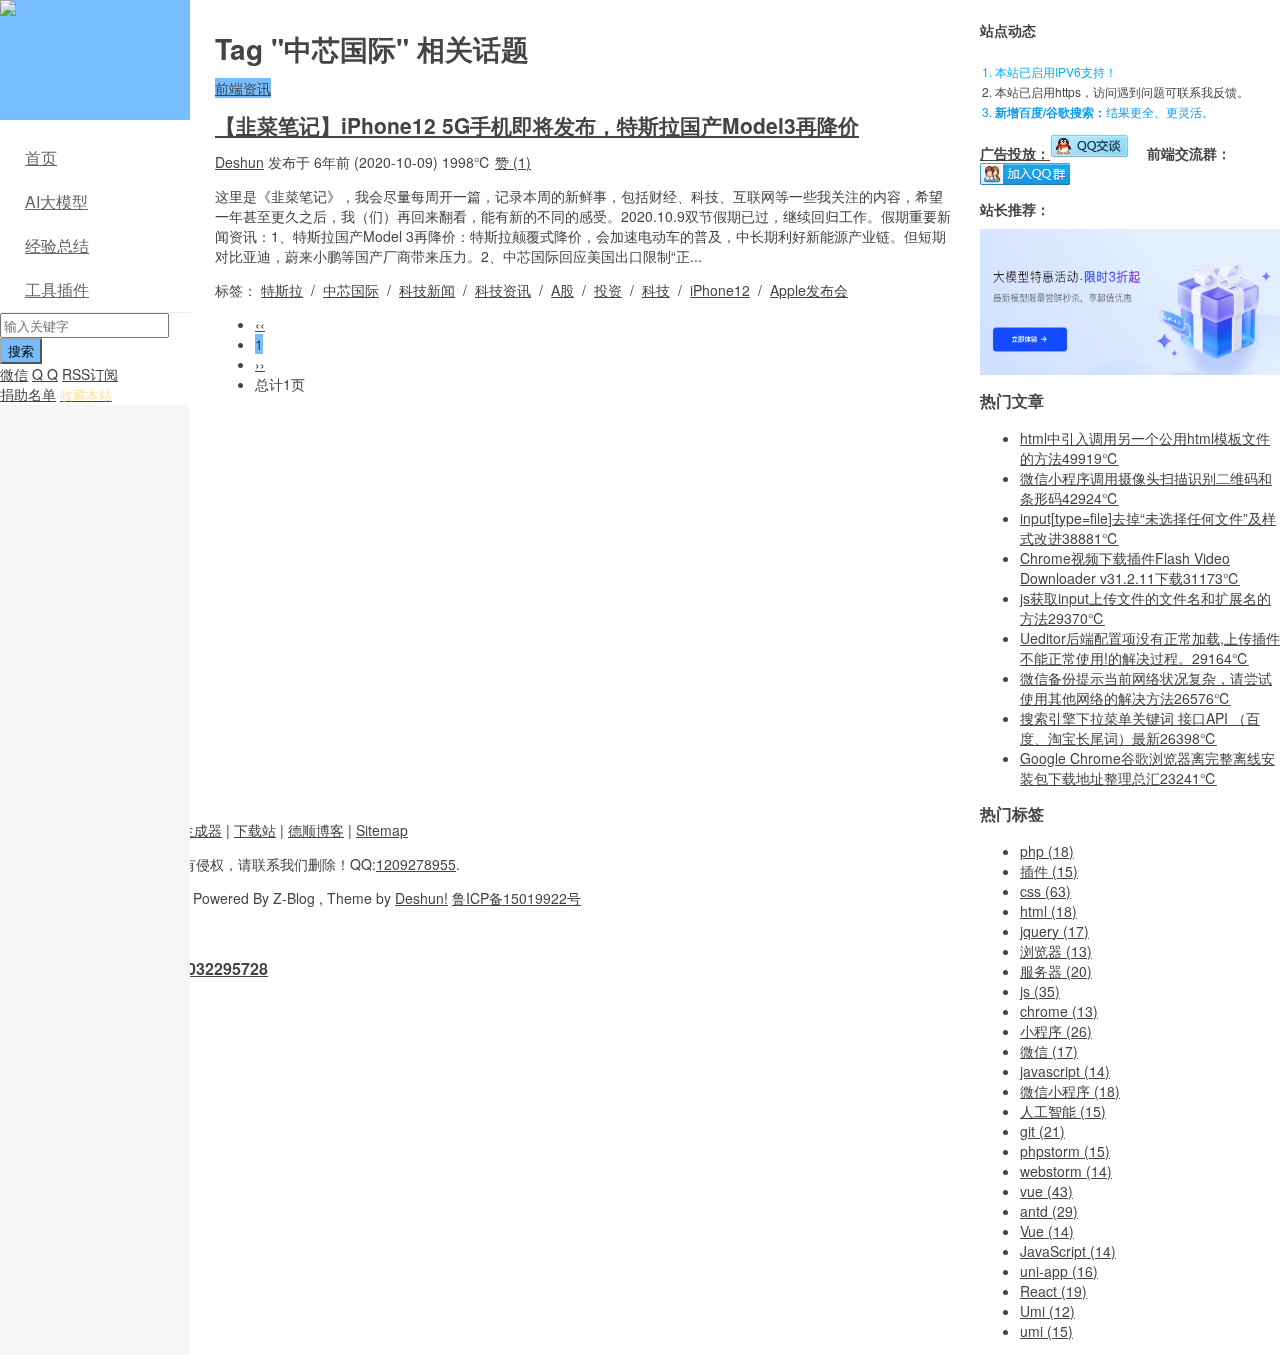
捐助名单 (28, 394)
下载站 (255, 830)
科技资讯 (503, 290)
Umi (1047, 1311)
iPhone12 (720, 290)
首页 (41, 157)
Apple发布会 (809, 290)
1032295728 (223, 968)
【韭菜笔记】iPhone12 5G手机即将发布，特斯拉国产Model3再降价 (537, 125)
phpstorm (1065, 1151)
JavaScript (1068, 1251)
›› (260, 364)
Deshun (239, 162)
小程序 (1056, 1031)
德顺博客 (316, 830)
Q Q (45, 374)
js (1040, 991)
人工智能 (1063, 1111)
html (1048, 911)
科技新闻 (427, 290)
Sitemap (382, 830)
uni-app (1059, 1271)
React (1053, 1291)
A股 (562, 290)
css (1045, 891)
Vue (1047, 1231)
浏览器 (1056, 951)
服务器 (1056, 971)
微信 (14, 374)
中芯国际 (351, 290)
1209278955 (416, 864)
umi (1046, 1331)
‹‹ (260, 324)
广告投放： (1015, 153)
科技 (656, 290)
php (1047, 851)
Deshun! (421, 898)
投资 (608, 290)
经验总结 (57, 245)
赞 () (513, 162)
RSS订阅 (90, 374)
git (1042, 1131)
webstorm (1066, 1171)
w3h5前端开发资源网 (91, 20)
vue (1046, 1191)
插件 (1049, 871)
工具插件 (57, 289)
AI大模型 (56, 201)
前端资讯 (243, 88)
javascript (1065, 1071)
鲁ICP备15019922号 (516, 898)
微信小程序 (1070, 1091)
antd (1049, 1211)
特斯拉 (282, 290)
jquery (1054, 931)
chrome (1059, 1011)
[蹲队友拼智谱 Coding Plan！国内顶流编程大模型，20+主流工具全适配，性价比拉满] (1130, 369)
